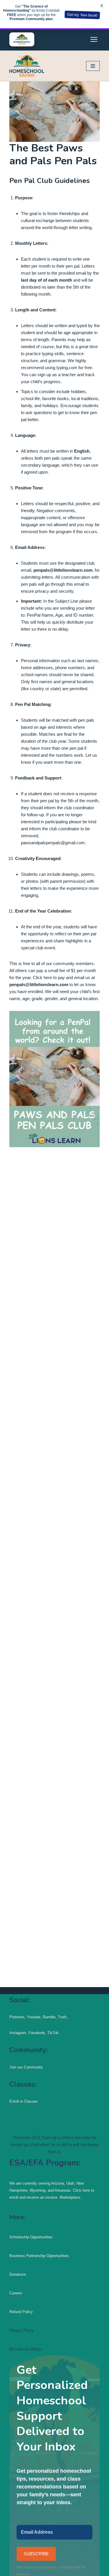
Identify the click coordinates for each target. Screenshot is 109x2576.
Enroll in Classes (24, 2101)
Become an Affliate (25, 2349)
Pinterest (17, 2017)
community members (74, 963)
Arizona (58, 2183)
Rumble (49, 2017)
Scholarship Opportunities (31, 2237)
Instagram (18, 2033)
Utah (70, 2183)
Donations (18, 2274)
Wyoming (37, 2190)
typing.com (67, 368)
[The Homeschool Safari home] (22, 39)
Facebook (37, 2033)
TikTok (52, 2033)
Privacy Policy (22, 2330)
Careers (16, 2293)
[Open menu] (94, 39)
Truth (62, 2017)
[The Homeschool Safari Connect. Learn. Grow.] (27, 66)
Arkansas (63, 2190)
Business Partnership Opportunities (39, 2256)
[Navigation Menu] (93, 66)
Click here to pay (49, 977)
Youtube (34, 2017)
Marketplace (70, 2197)
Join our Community (26, 2067)
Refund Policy (21, 2312)
